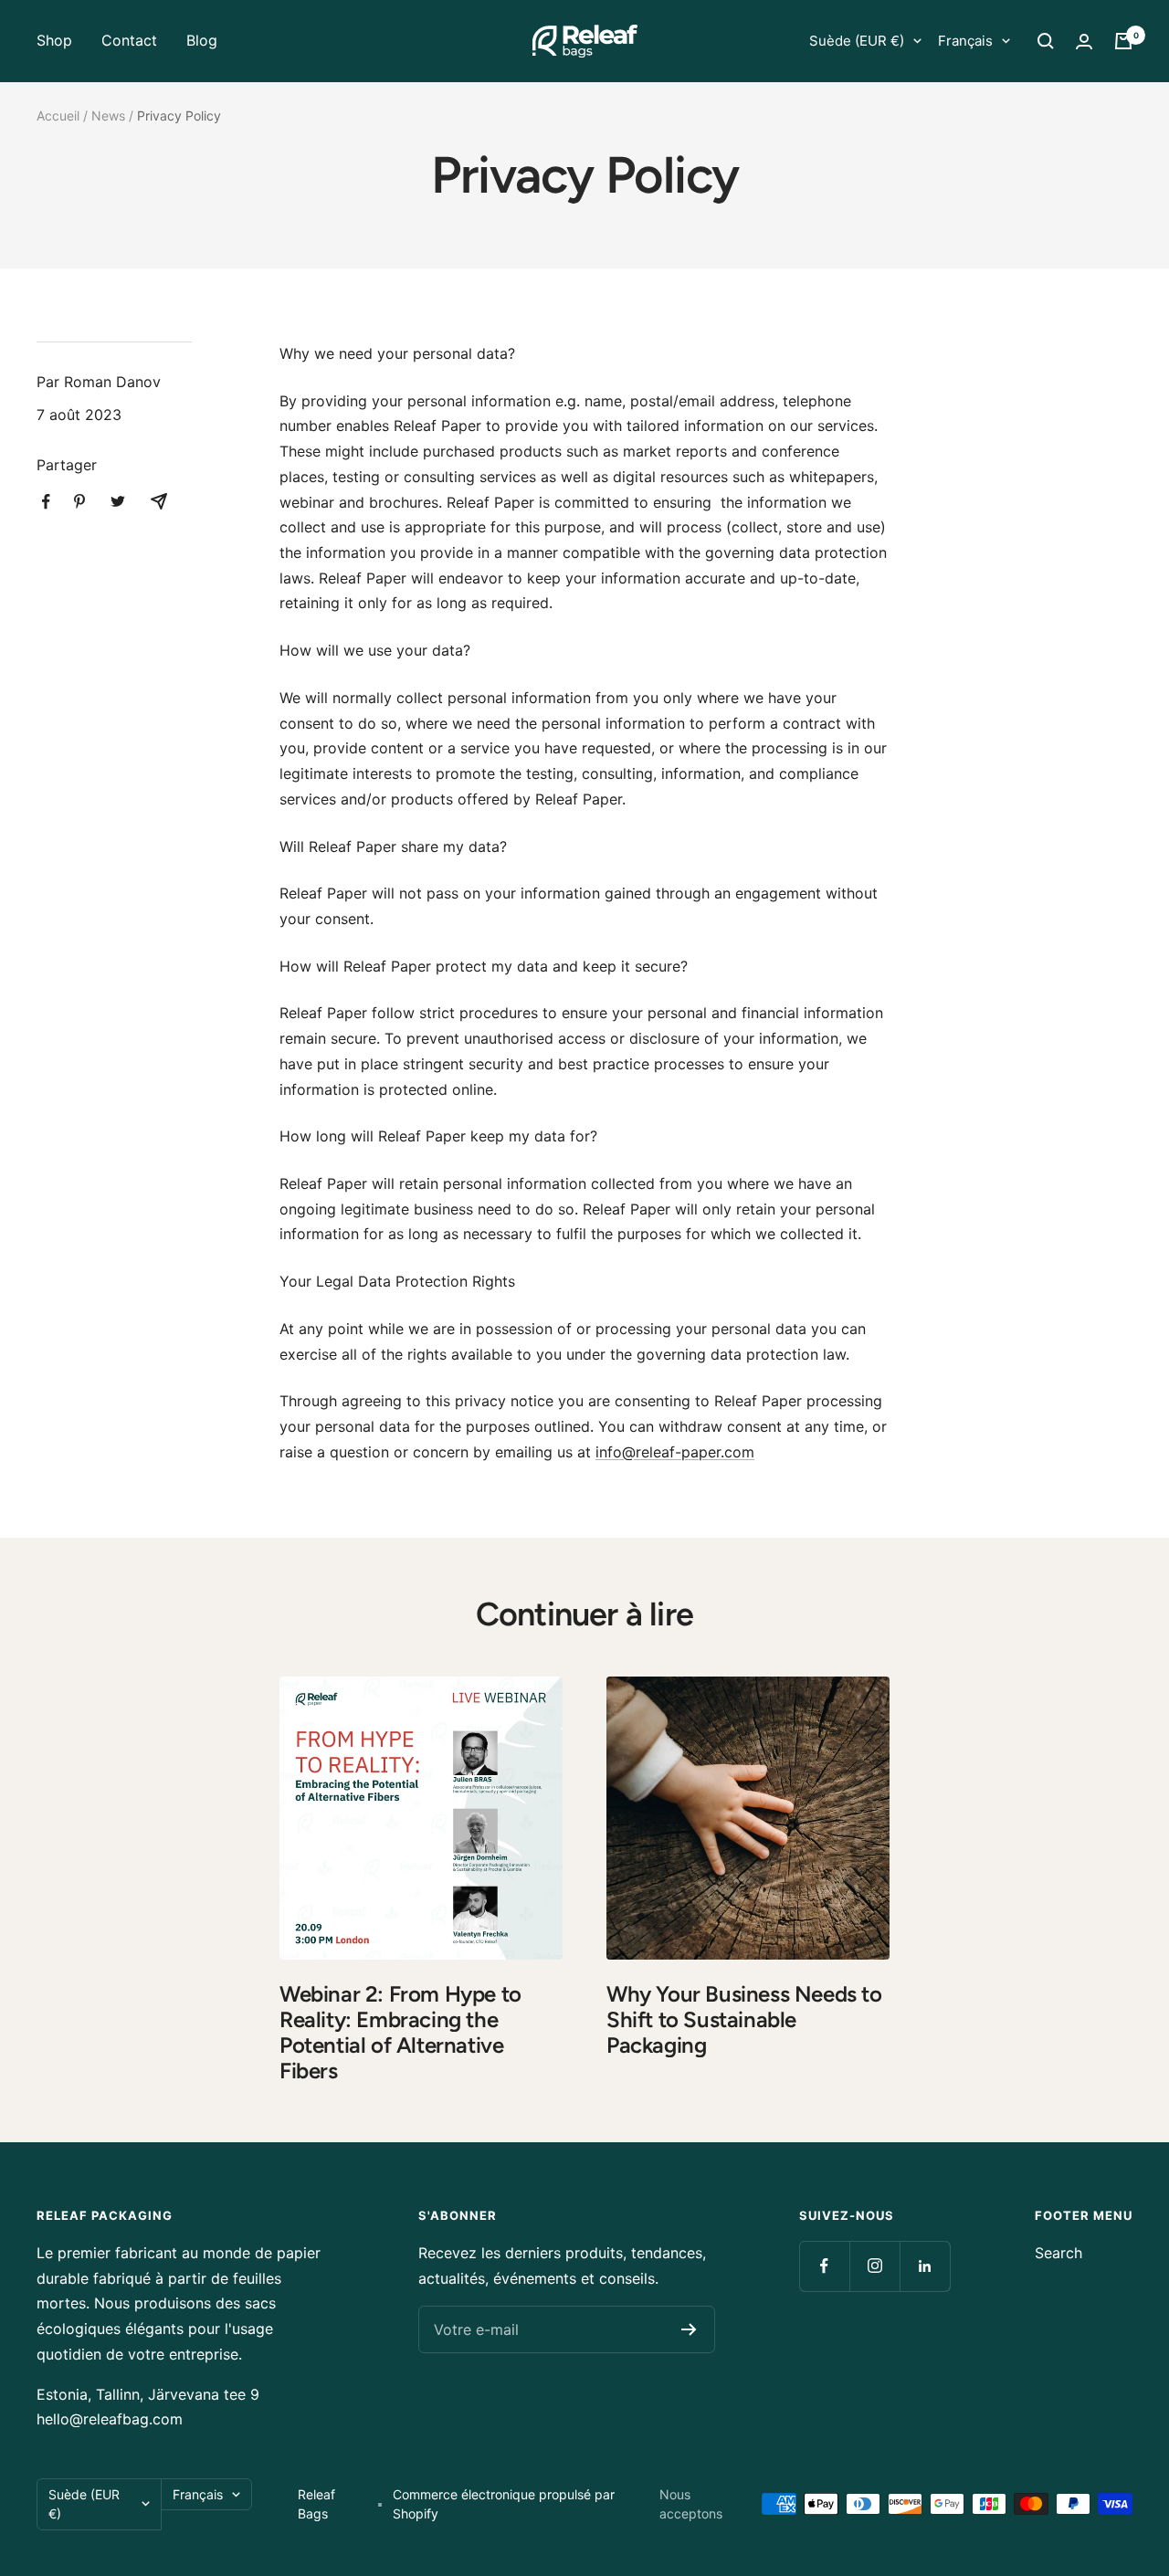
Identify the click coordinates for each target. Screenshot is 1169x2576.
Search (1058, 2253)
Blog (202, 40)
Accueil (58, 116)
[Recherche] (1046, 41)
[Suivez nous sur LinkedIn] (925, 2266)
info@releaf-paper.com (675, 1452)
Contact (129, 40)
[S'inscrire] (689, 2329)
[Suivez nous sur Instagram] (874, 2266)
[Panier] (1123, 41)
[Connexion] (1084, 42)
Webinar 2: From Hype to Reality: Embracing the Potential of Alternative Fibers (400, 2032)
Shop (54, 40)
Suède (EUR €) (857, 41)
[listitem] (46, 502)
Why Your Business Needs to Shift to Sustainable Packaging (744, 2019)
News (108, 116)
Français (965, 41)
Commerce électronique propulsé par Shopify (504, 2504)
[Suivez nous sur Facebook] (824, 2266)
